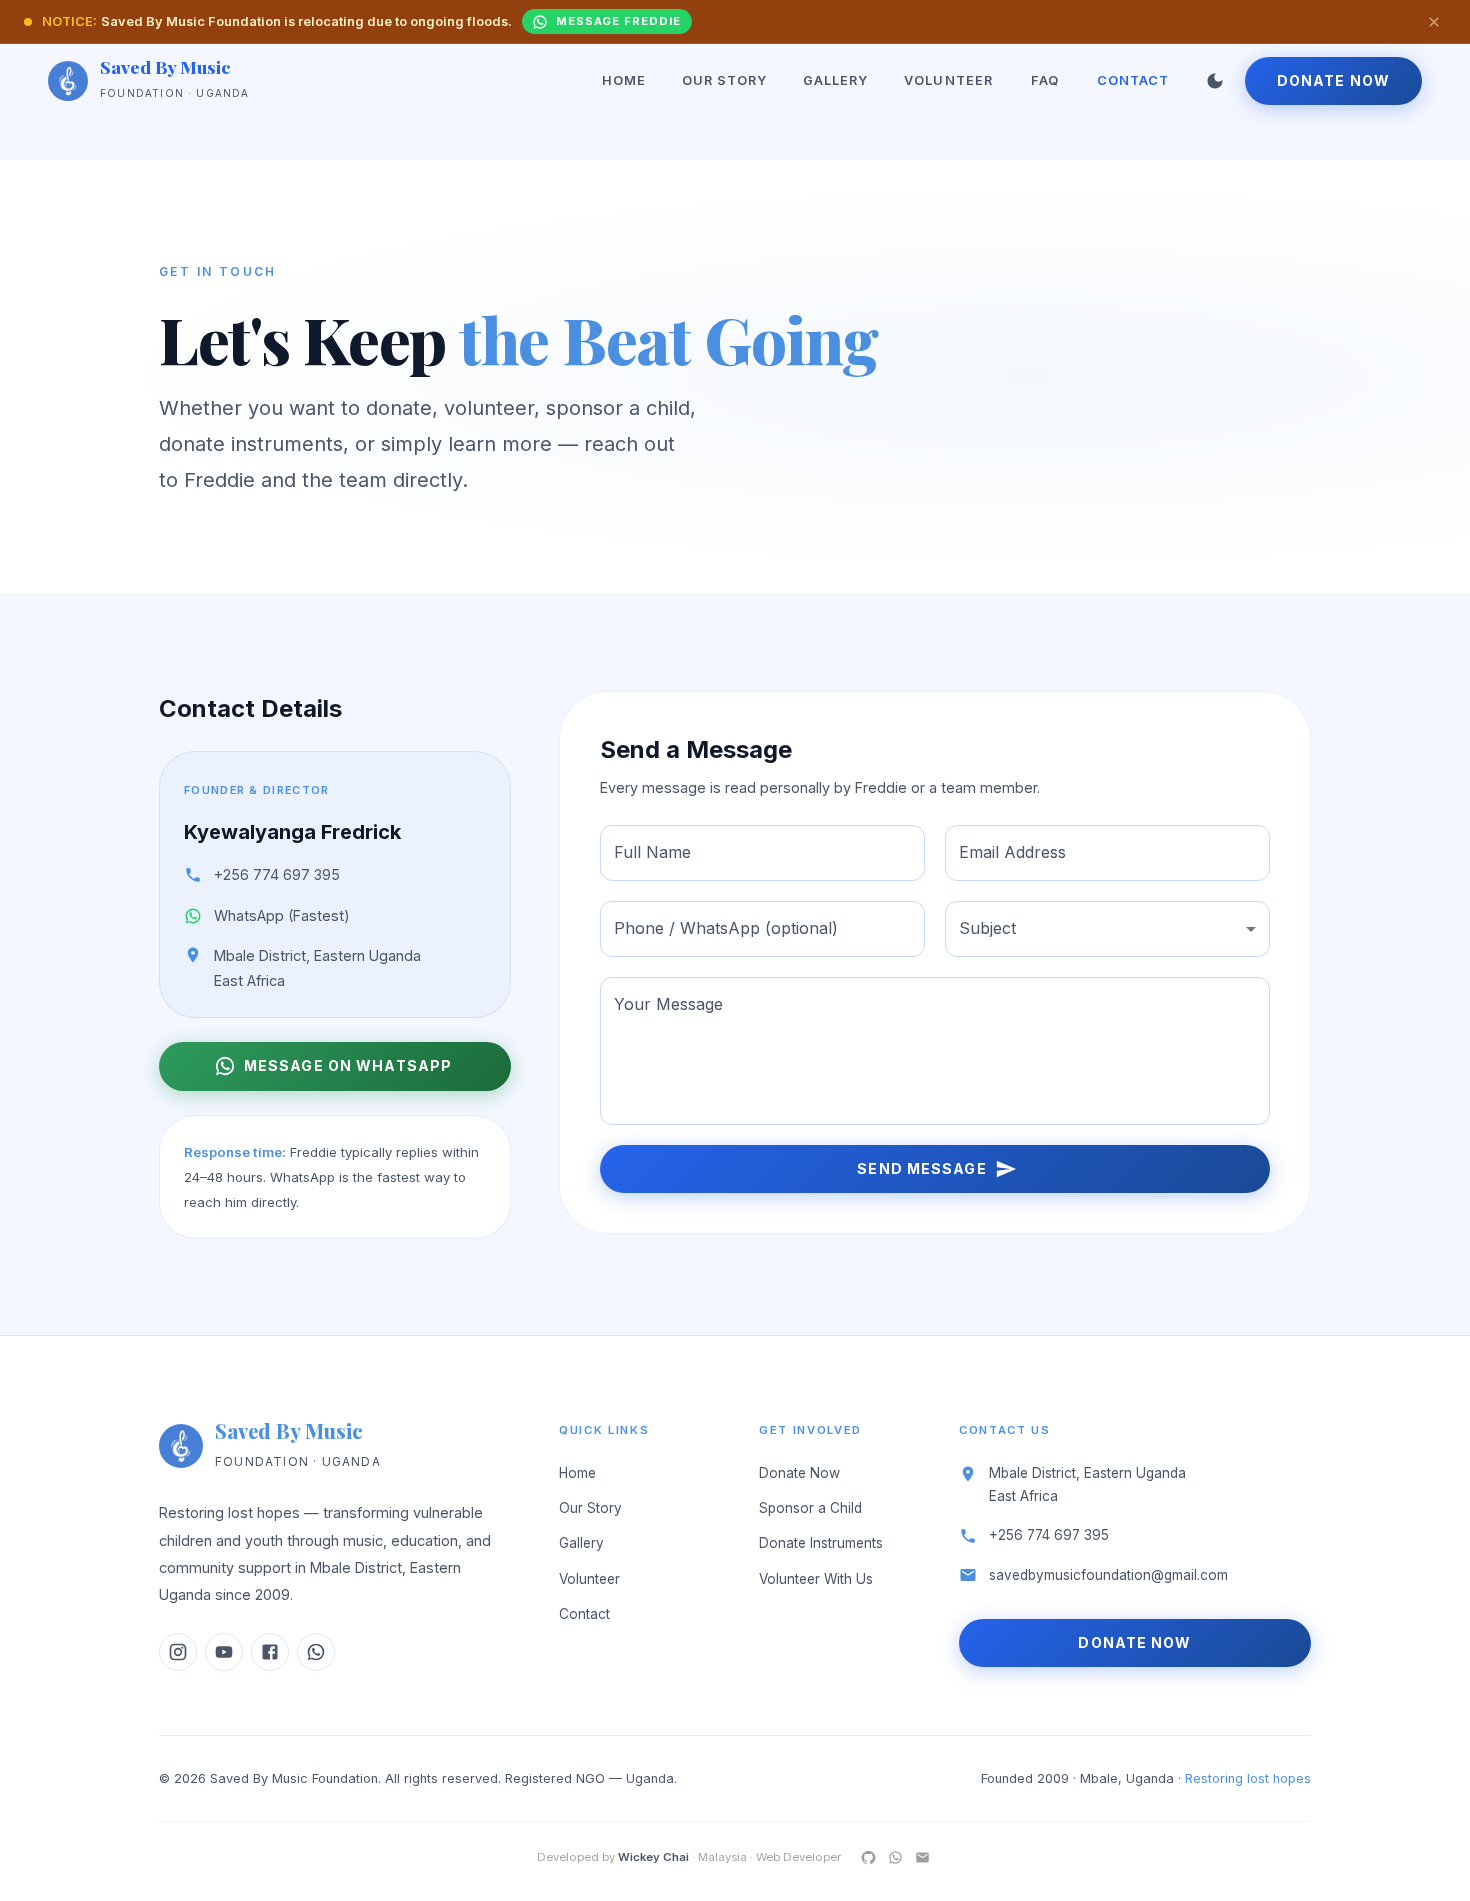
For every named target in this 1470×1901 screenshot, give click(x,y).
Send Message (921, 1168)
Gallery (835, 80)
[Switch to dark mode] (1215, 81)
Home (624, 80)
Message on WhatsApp (348, 1065)
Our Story (724, 80)
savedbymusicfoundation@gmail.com (1108, 1575)
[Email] (922, 1857)
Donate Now (1333, 80)
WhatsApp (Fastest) (282, 915)
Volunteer (948, 80)
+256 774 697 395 (277, 874)
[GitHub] (868, 1857)
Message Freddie (618, 21)
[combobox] (1107, 929)
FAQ (1045, 80)
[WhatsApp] (895, 1857)
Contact (1133, 80)
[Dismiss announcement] (1434, 22)
